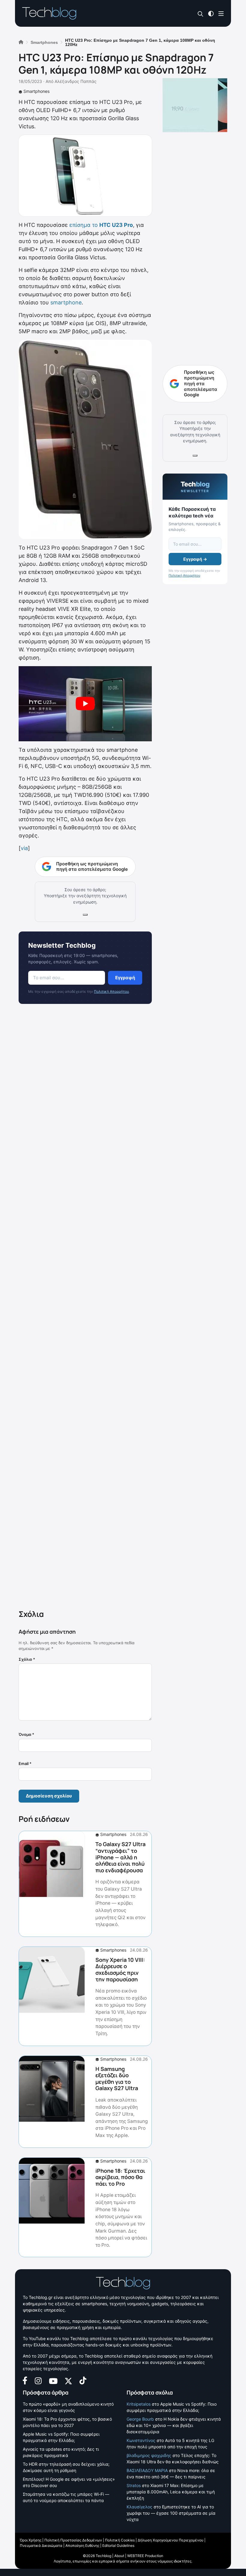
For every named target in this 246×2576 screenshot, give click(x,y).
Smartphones (36, 91)
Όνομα (26, 1734)
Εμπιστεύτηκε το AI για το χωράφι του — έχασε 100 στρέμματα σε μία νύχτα (171, 2513)
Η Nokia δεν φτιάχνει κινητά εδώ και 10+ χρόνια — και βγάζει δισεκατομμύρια (174, 2425)
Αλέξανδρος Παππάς (76, 81)
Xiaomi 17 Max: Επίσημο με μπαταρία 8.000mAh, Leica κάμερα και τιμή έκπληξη (171, 2492)
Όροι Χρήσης (31, 2540)
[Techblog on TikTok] (83, 2380)
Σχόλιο (27, 1659)
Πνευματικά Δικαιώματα (41, 2546)
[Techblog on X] (68, 2380)
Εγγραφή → (195, 559)
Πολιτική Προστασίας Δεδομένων (73, 2540)
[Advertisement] (85, 1308)
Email (25, 1764)
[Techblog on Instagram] (38, 2380)
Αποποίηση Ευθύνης (82, 2546)
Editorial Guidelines (118, 2546)
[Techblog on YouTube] (53, 2381)
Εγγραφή (125, 978)
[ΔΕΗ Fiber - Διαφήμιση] (195, 105)
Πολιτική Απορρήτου (111, 991)
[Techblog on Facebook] (25, 2380)
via (24, 848)
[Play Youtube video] (85, 704)
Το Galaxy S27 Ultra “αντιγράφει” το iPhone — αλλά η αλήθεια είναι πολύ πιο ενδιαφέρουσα (120, 1857)
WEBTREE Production (145, 2556)
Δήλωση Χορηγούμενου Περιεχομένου (171, 2540)
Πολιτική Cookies (120, 2540)
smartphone (66, 302)
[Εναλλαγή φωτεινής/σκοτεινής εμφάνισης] (211, 13)
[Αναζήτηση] (201, 14)
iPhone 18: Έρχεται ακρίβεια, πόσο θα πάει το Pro (120, 2177)
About (119, 2556)
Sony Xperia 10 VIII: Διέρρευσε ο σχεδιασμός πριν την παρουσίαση (120, 1969)
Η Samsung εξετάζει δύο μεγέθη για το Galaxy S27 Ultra (117, 2079)
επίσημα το (101, 225)
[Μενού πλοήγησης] (221, 13)
